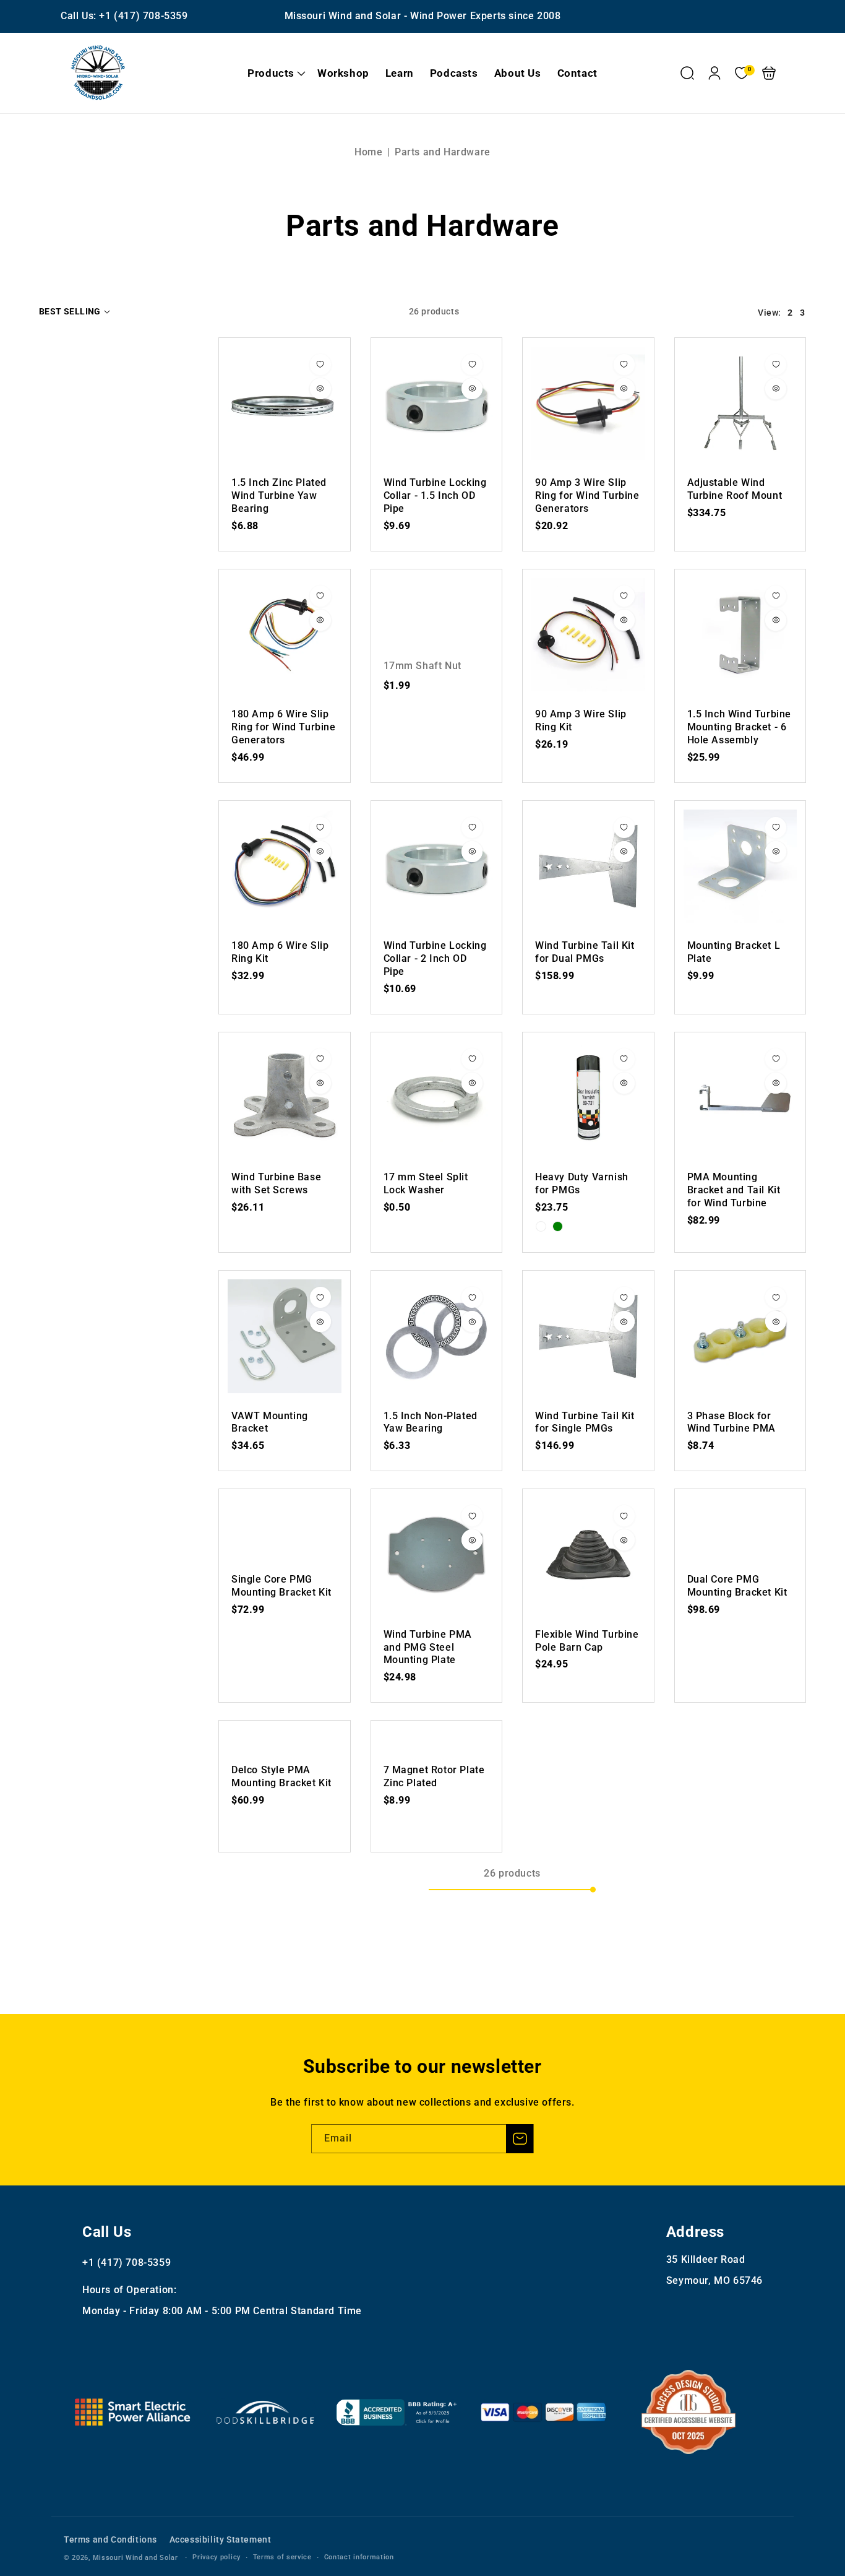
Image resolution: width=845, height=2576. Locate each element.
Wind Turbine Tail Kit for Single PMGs (588, 1336)
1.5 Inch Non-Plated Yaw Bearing (437, 1336)
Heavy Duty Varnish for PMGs (588, 1098)
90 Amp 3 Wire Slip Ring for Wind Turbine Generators (588, 404)
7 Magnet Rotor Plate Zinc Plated (434, 1776)
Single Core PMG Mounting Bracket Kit (281, 1586)
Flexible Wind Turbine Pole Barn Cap (588, 1555)
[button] (274, 73)
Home (368, 152)
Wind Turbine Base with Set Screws (285, 1098)
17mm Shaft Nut (422, 666)
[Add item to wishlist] (320, 365)
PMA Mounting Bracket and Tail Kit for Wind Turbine (740, 1098)
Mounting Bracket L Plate (740, 867)
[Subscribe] (520, 2139)
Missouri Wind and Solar (135, 2558)
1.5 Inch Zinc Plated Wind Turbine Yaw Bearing (285, 404)
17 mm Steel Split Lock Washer (437, 1098)
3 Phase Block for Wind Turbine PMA (740, 1336)
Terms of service (282, 2557)
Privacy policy (217, 2557)
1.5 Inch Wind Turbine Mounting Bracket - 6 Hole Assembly (740, 635)
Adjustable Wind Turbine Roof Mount (740, 404)
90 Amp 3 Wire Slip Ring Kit (588, 635)
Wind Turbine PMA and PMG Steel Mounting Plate (437, 1555)
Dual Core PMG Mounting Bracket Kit (737, 1586)
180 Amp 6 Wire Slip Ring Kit (285, 867)
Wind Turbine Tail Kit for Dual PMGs (588, 867)
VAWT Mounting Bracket (285, 1336)
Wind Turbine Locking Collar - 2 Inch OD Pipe (437, 867)
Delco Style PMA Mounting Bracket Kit (281, 1776)
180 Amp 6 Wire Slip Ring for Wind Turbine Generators (285, 635)
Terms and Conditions (110, 2539)
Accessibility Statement (221, 2539)
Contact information (359, 2557)
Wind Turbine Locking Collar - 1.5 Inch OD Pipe (437, 404)
